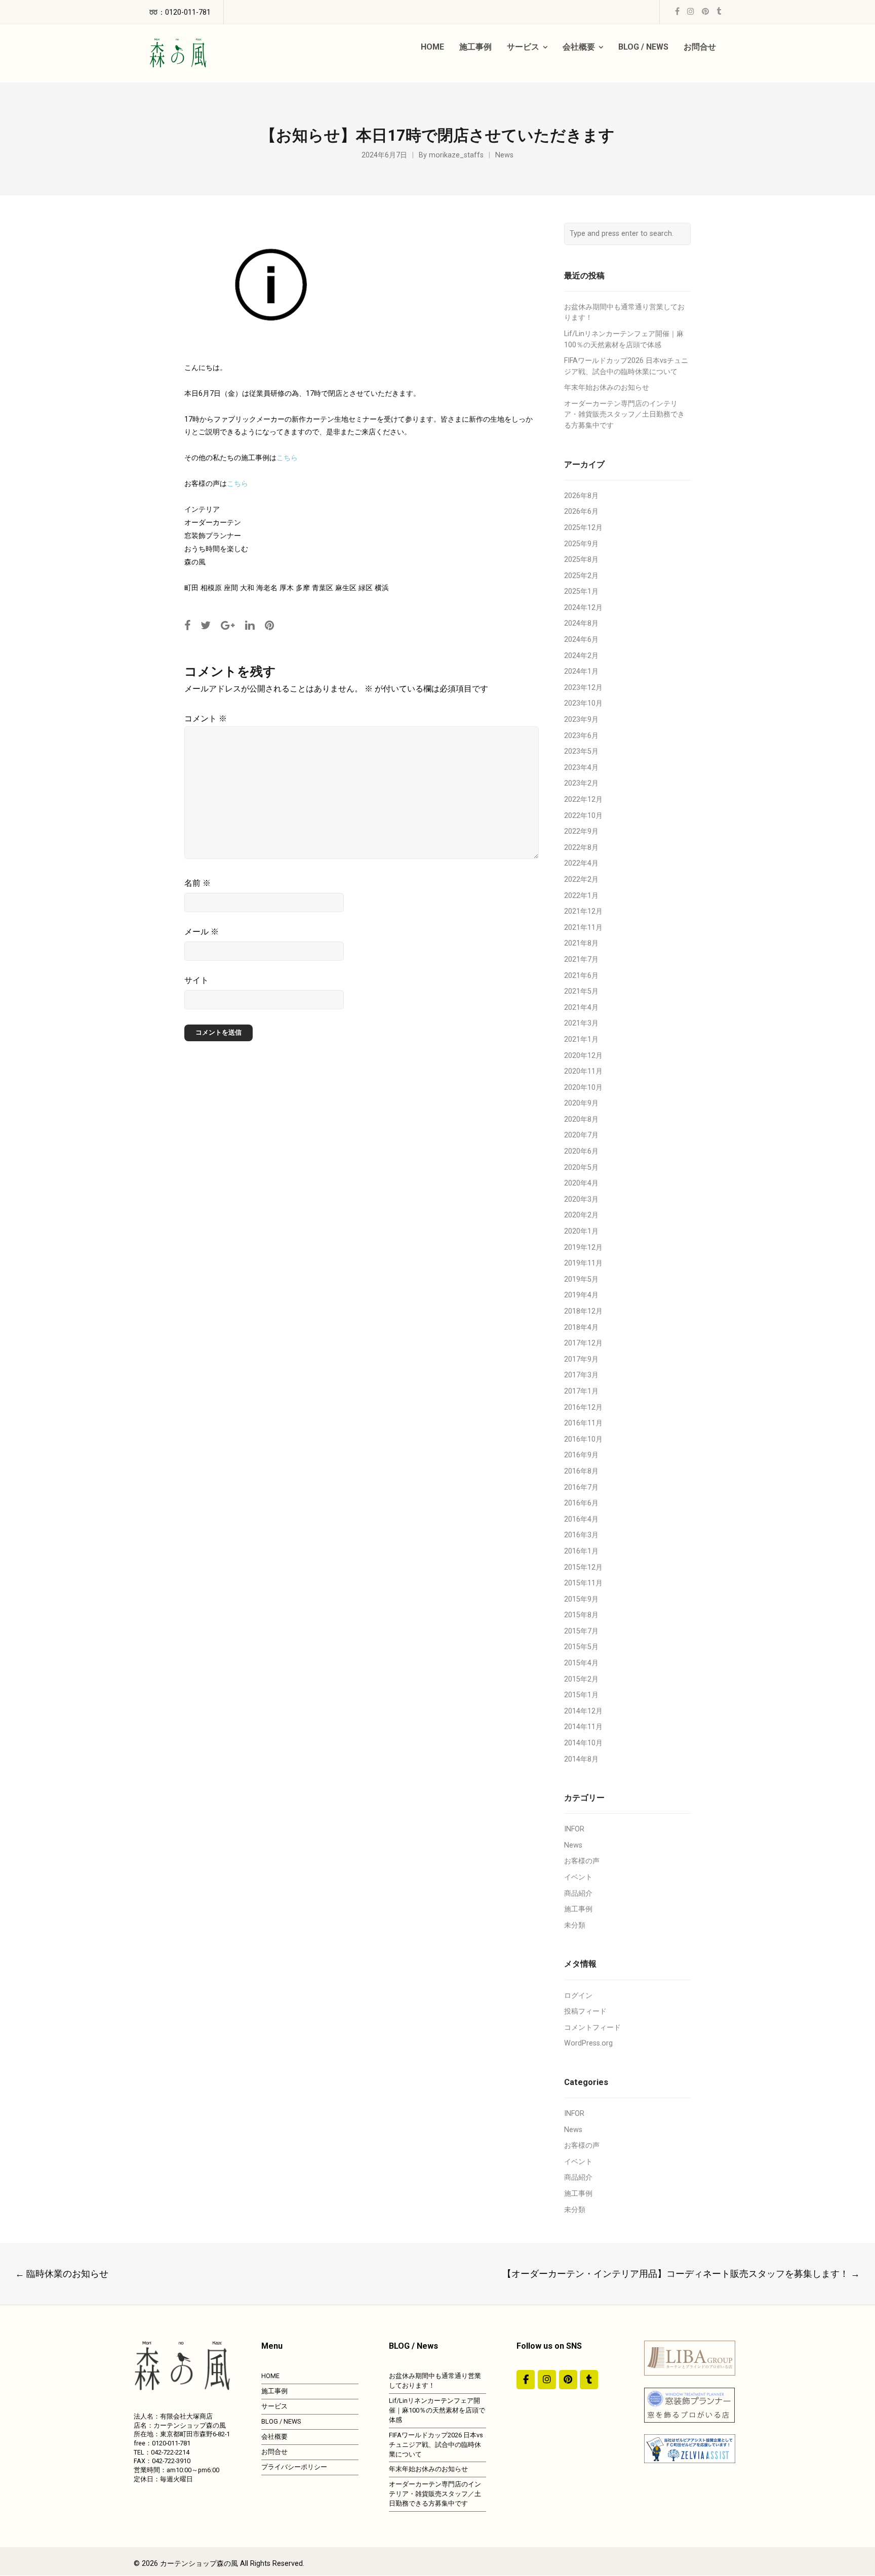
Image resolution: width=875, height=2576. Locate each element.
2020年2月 (581, 1215)
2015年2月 (581, 1679)
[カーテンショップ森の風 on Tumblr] (589, 2380)
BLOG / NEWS (281, 2421)
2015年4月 (581, 1663)
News (504, 155)
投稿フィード (585, 2011)
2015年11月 (583, 1583)
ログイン (578, 1996)
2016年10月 (583, 1439)
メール (202, 932)
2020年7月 (581, 1135)
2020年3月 (581, 1199)
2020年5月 (581, 1168)
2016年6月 (581, 1503)
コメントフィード (592, 2028)
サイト (196, 980)
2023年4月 (581, 768)
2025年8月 (581, 560)
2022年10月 (583, 816)
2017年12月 (583, 1343)
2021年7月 (581, 959)
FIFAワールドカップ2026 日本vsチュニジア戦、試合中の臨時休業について (436, 2445)
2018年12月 (583, 1311)
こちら (287, 458)
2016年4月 (581, 1519)
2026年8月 (581, 496)
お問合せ (274, 2452)
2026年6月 (581, 512)
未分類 (575, 1925)
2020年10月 (583, 1088)
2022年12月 (583, 800)
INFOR (574, 1829)
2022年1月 (581, 896)
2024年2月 (581, 656)
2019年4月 (581, 1295)
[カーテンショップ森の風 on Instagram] (547, 2380)
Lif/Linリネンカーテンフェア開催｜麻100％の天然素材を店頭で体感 (437, 2410)
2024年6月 (581, 640)
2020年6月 (581, 1151)
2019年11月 (583, 1263)
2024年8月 (581, 623)
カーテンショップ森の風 (199, 2564)
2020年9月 (581, 1103)
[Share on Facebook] (187, 625)
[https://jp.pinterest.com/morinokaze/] (568, 2380)
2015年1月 (581, 1695)
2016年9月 (581, 1455)
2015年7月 (581, 1631)
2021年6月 (581, 976)
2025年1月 (581, 591)
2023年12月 (583, 688)
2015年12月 (583, 1567)
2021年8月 (581, 943)
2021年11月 (583, 928)
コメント (206, 719)
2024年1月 (581, 671)
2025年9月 (581, 544)
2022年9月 (581, 831)
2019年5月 (581, 1279)
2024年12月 (583, 608)
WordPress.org (588, 2043)
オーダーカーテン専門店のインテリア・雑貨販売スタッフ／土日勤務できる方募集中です (624, 415)
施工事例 (578, 1909)
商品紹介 (578, 1893)
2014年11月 (583, 1727)
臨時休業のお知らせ (62, 2274)
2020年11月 (583, 1071)
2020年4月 (581, 1183)
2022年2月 (581, 880)
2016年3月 (581, 1535)
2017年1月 (581, 1391)
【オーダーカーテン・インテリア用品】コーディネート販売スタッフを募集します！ (681, 2274)
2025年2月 (581, 576)
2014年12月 (583, 1711)
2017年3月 (581, 1375)
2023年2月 (581, 783)
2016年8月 (581, 1471)
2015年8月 (581, 1615)
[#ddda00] (526, 2380)
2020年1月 (581, 1231)
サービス (274, 2406)
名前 (197, 883)
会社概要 (274, 2437)
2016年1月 (581, 1551)
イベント (578, 1877)
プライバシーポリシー (294, 2467)
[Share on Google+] (228, 625)
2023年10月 (583, 703)
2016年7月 (581, 1487)
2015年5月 (581, 1647)
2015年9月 (581, 1599)
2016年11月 (583, 1423)
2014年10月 (583, 1743)
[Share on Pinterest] (270, 625)
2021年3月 (581, 1023)
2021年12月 (583, 911)
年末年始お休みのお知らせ (607, 387)
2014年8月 (581, 1759)
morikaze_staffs (456, 155)
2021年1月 (581, 1039)
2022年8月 (581, 848)
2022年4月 (581, 863)
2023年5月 (581, 751)
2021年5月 (581, 991)
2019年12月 (583, 1248)
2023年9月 (581, 720)
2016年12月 (583, 1407)
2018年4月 (581, 1327)
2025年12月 (583, 528)
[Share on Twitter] (206, 625)
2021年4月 (581, 1008)
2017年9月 (581, 1359)
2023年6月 (581, 736)
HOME (270, 2376)
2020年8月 (581, 1119)
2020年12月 (583, 1056)
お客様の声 (582, 1861)
